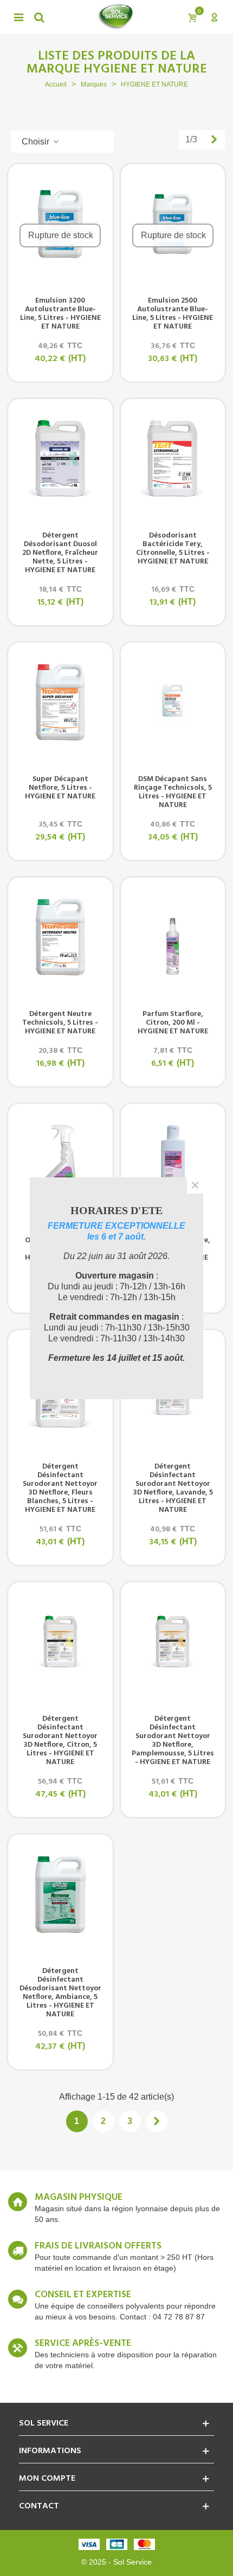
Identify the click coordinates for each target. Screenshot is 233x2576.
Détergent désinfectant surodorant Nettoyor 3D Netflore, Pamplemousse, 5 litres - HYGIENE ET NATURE (173, 1741)
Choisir (37, 142)
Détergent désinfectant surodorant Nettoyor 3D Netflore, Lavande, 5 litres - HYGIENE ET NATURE (173, 1489)
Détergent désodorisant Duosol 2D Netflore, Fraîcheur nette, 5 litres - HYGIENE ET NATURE (60, 553)
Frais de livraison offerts (98, 2246)
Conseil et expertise (83, 2295)
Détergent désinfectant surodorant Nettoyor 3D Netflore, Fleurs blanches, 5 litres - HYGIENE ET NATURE (60, 1489)
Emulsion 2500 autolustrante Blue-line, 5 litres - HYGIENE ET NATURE (173, 314)
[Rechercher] (39, 17)
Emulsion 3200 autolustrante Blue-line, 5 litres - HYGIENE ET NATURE (60, 314)
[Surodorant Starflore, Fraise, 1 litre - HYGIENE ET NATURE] (173, 1163)
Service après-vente (83, 2344)
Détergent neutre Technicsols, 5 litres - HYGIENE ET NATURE (60, 1023)
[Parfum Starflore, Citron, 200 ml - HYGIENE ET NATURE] (173, 937)
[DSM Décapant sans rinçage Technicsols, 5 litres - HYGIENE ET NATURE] (173, 702)
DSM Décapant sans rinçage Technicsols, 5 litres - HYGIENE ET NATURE (173, 792)
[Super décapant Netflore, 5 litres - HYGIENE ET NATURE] (60, 702)
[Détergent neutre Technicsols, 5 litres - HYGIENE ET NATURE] (60, 937)
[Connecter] (214, 17)
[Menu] (18, 17)
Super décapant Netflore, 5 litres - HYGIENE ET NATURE (60, 788)
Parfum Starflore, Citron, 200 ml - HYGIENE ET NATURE (173, 1023)
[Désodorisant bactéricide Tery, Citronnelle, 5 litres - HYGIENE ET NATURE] (173, 458)
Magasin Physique (79, 2198)
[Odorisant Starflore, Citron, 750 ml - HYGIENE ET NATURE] (60, 1163)
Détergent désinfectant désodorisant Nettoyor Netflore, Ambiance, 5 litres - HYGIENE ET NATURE (60, 1993)
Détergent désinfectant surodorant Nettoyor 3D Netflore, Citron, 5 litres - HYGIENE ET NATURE (60, 1741)
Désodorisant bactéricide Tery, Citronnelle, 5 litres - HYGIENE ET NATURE (173, 549)
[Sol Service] (115, 17)
